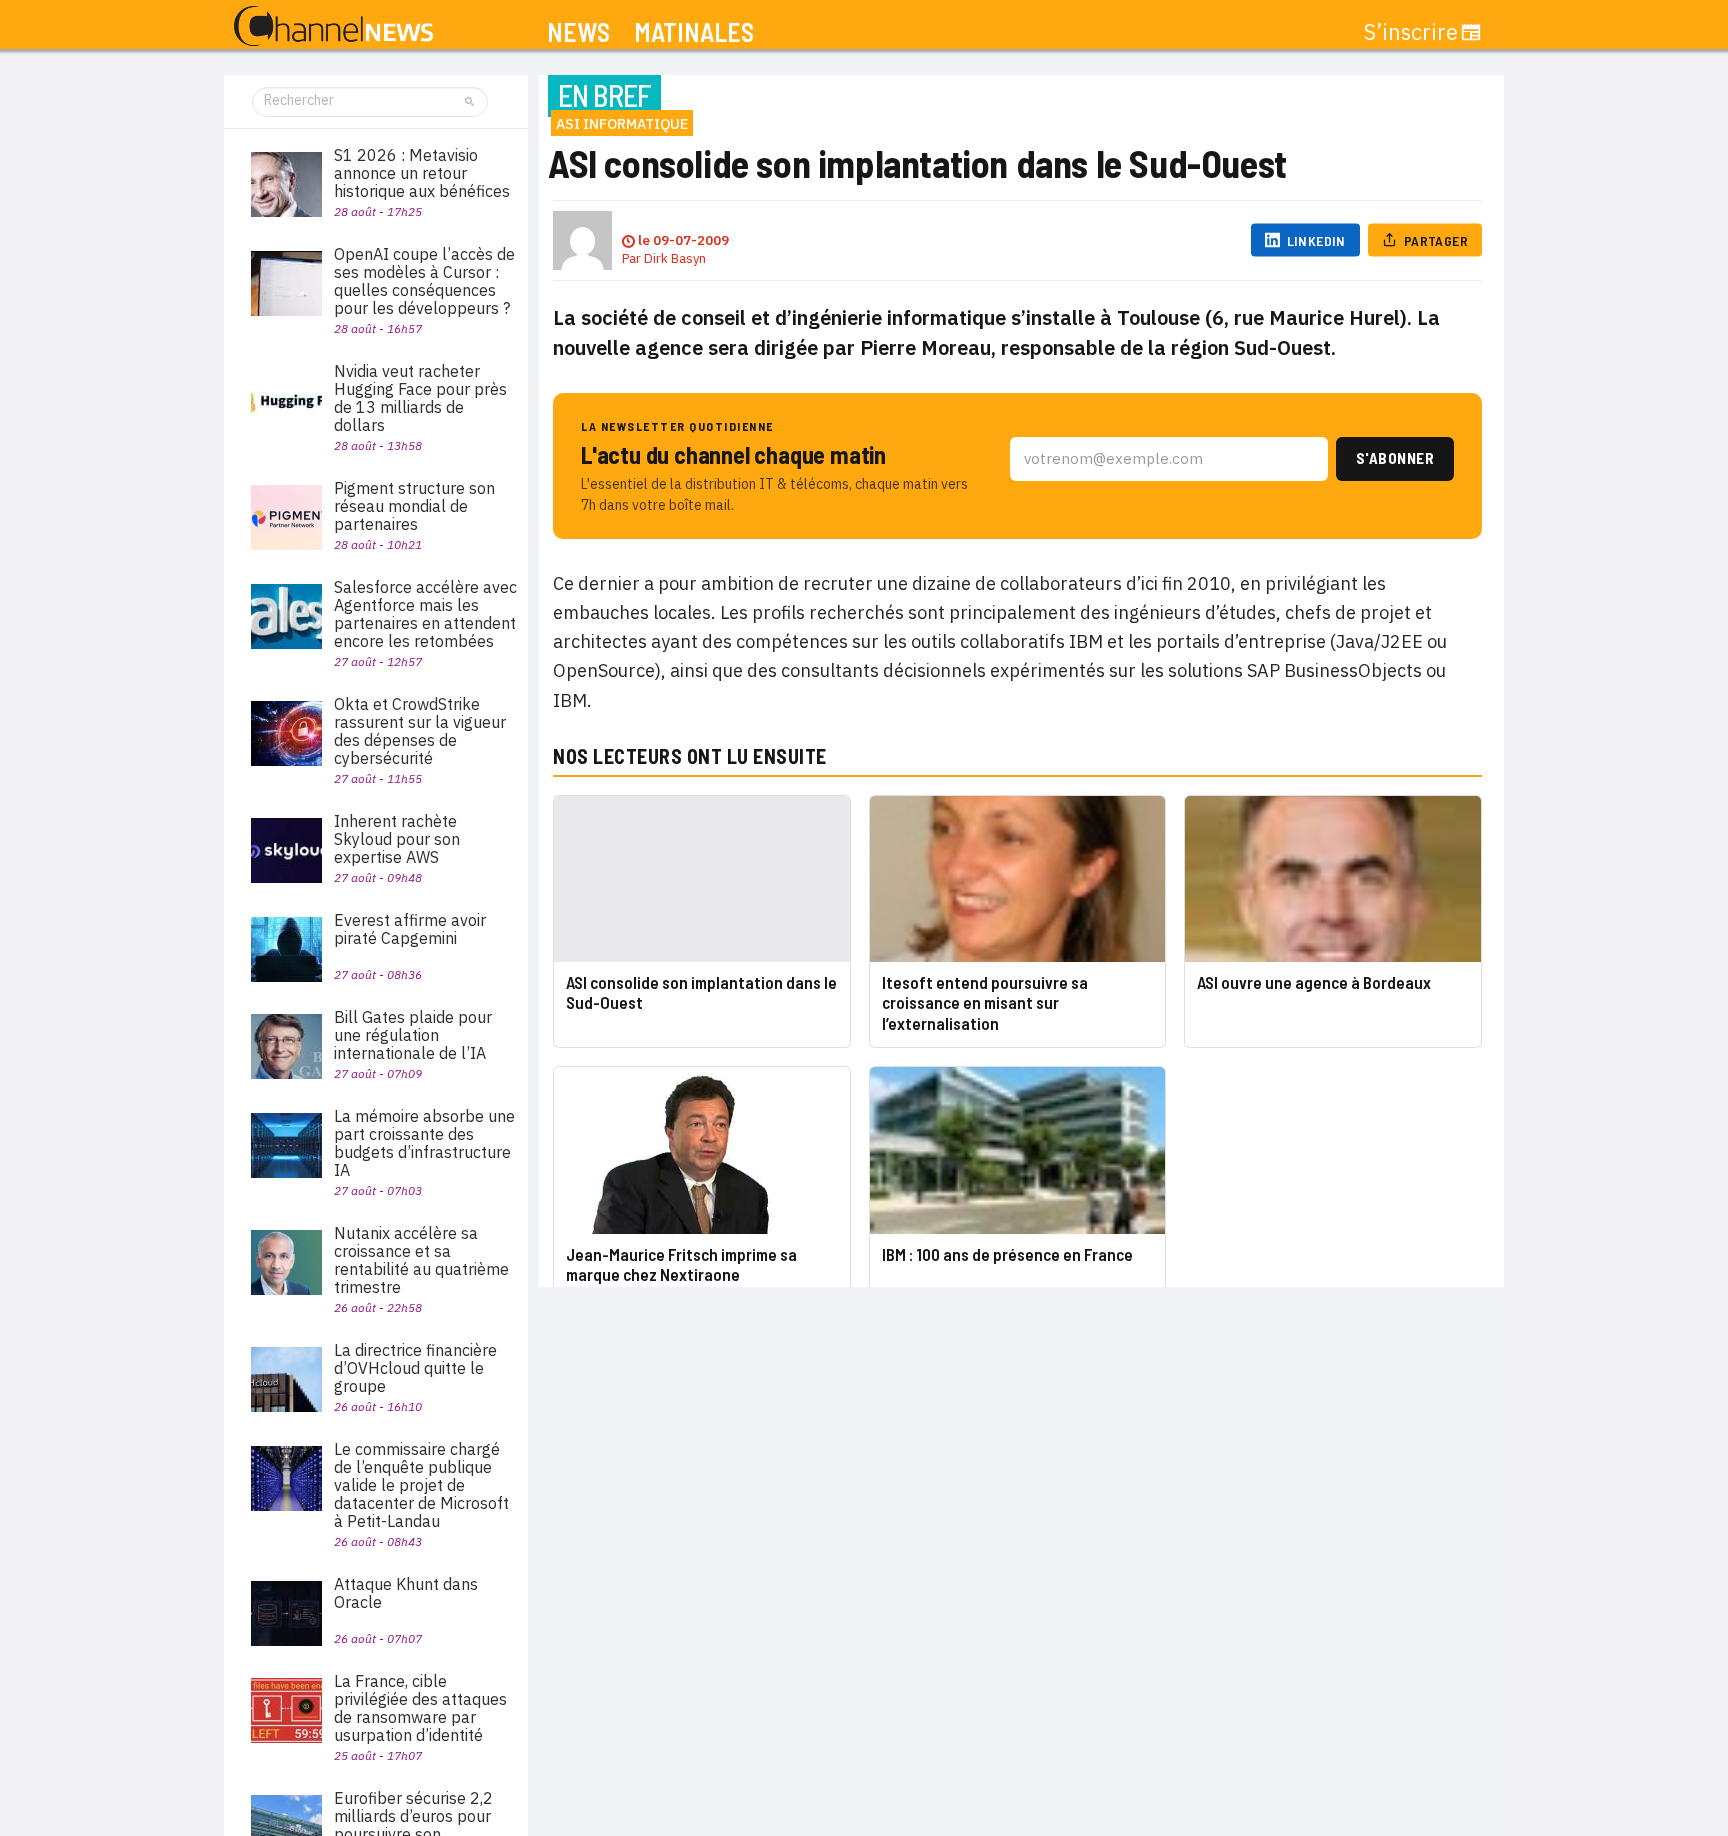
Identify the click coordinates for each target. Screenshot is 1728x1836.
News (578, 32)
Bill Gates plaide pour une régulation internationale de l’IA (413, 1035)
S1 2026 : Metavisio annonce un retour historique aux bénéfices (422, 173)
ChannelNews (333, 27)
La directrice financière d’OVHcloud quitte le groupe (415, 1368)
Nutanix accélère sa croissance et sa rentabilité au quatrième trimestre (421, 1260)
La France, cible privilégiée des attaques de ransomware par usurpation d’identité (420, 1708)
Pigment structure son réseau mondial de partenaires (414, 506)
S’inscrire (1411, 32)
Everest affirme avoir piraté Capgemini (410, 929)
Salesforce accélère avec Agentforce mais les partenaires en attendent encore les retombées (425, 614)
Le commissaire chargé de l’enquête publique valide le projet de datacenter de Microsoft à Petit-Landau (421, 1485)
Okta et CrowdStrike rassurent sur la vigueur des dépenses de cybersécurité (420, 731)
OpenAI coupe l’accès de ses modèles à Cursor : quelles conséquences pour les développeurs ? (424, 281)
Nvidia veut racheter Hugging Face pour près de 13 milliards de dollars (420, 398)
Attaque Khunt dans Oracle (406, 1593)
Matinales (694, 32)
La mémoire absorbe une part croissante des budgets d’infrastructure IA (424, 1143)
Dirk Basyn (675, 258)
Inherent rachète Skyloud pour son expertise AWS (397, 839)
